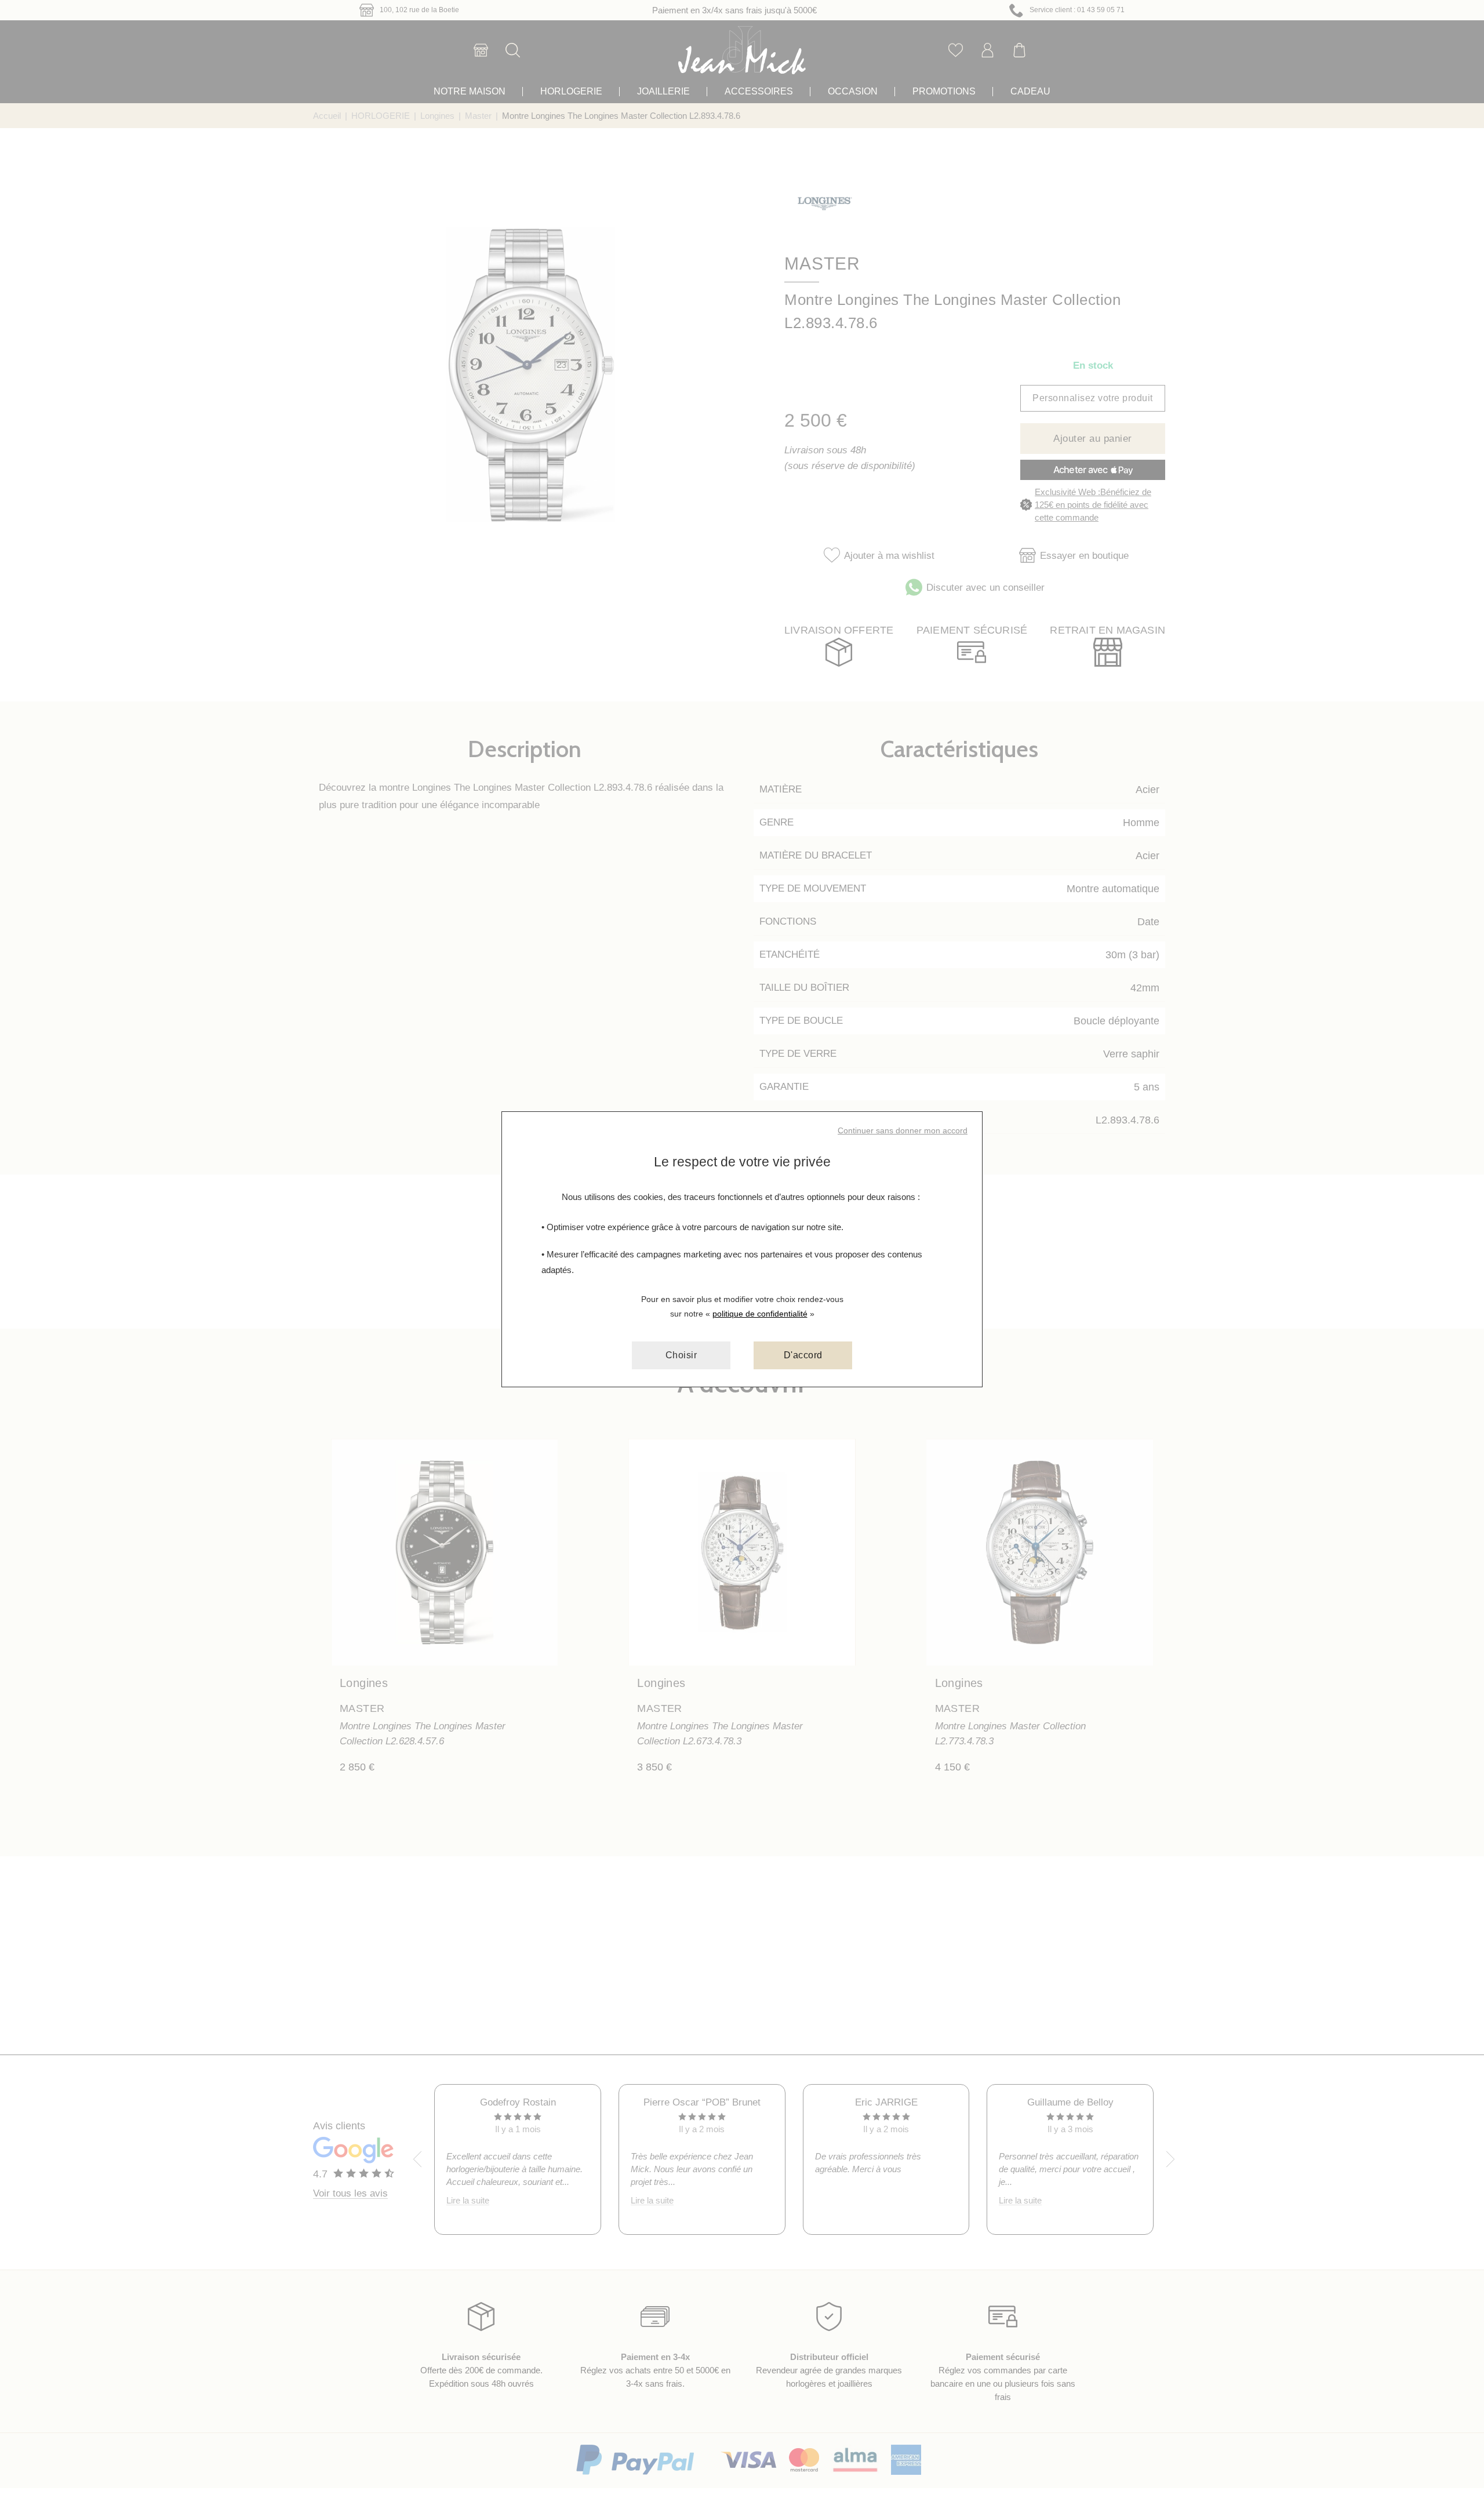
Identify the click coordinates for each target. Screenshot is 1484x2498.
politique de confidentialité (760, 1314)
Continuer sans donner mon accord (903, 1130)
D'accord (803, 1355)
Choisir (681, 1355)
